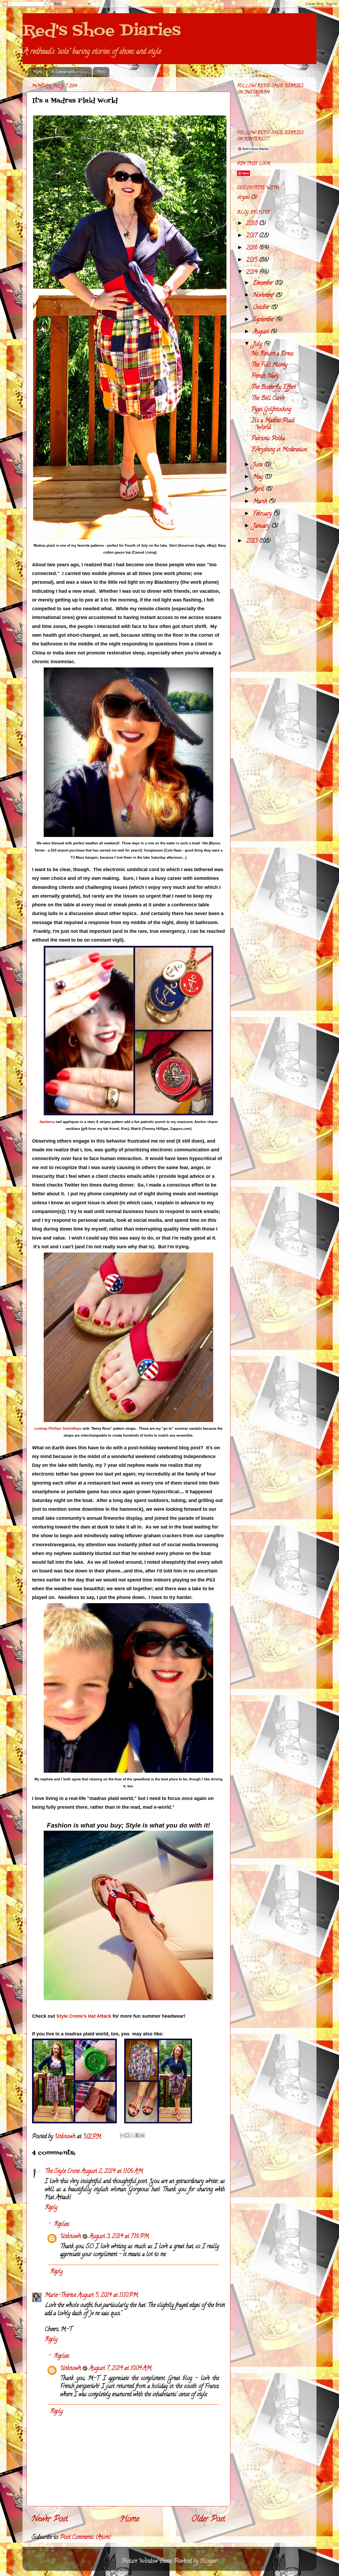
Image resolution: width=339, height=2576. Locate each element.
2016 (253, 248)
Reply (51, 2208)
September (264, 320)
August (262, 332)
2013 (253, 541)
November (264, 296)
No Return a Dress (272, 354)
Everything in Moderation (279, 450)
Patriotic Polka (268, 439)
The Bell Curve (268, 399)
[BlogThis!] (127, 2135)
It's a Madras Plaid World (273, 424)
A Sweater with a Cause (70, 72)
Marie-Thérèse (60, 2296)
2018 (253, 224)
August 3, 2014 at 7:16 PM (119, 2237)
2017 (252, 236)
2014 (253, 273)
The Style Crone (62, 2172)
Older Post (208, 2520)
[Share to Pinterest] (142, 2135)
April (259, 489)
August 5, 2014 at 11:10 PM (108, 2296)
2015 (253, 260)
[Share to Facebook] (137, 2135)
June (258, 465)
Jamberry (47, 1122)
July (258, 344)
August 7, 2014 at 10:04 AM (120, 2369)
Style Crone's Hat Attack (84, 2016)
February (263, 514)
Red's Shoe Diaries (102, 31)
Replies (62, 2225)
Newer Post (50, 2520)
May (259, 477)
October (262, 308)
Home (37, 72)
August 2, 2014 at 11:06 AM (112, 2172)
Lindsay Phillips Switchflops (58, 1429)
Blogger (208, 2561)
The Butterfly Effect (273, 387)
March (261, 502)
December (264, 283)
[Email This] (122, 2135)
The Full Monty (269, 365)
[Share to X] (132, 2135)
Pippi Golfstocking (271, 410)
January (262, 526)
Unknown (71, 2237)
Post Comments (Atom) (85, 2538)
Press (101, 72)
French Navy (265, 376)
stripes (243, 198)
